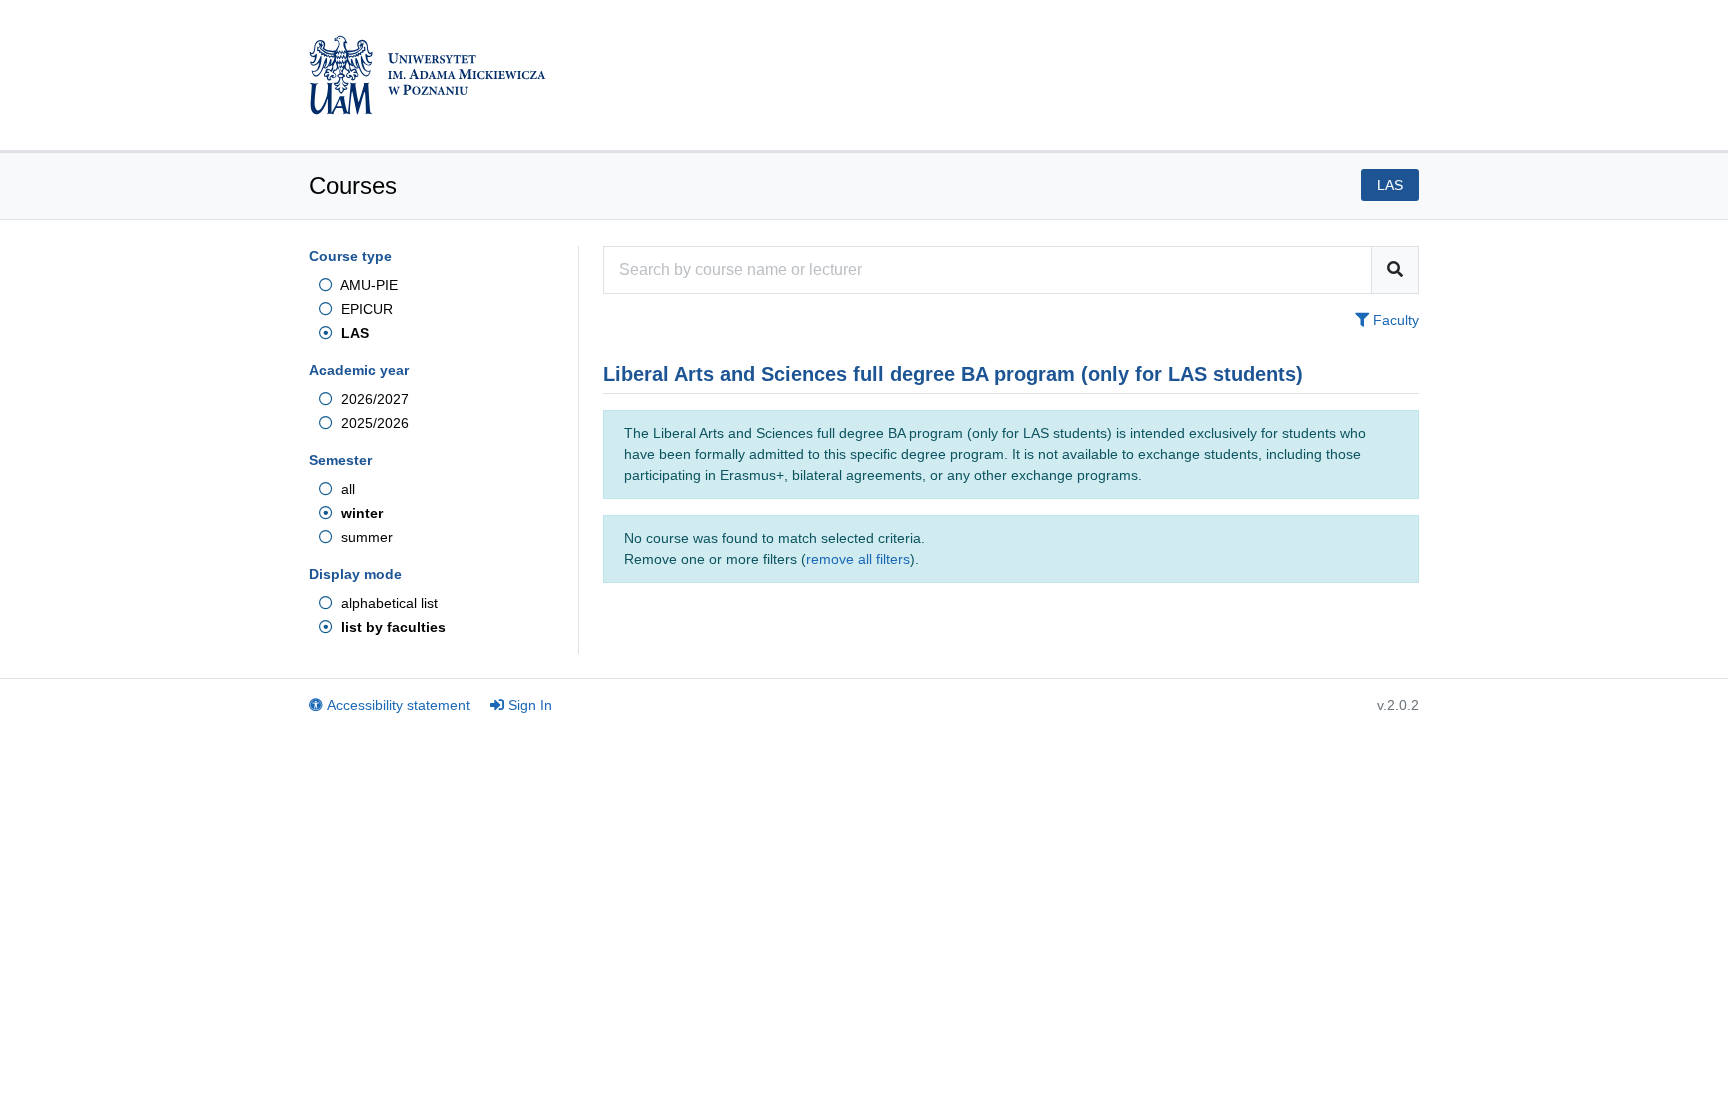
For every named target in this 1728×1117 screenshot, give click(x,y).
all (346, 489)
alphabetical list (387, 603)
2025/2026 (373, 423)
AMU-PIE (367, 285)
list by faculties (391, 627)
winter (360, 513)
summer (365, 537)
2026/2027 (373, 399)
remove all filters (858, 559)
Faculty (1394, 320)
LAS (353, 333)
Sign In (530, 705)
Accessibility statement (398, 705)
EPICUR (365, 309)
